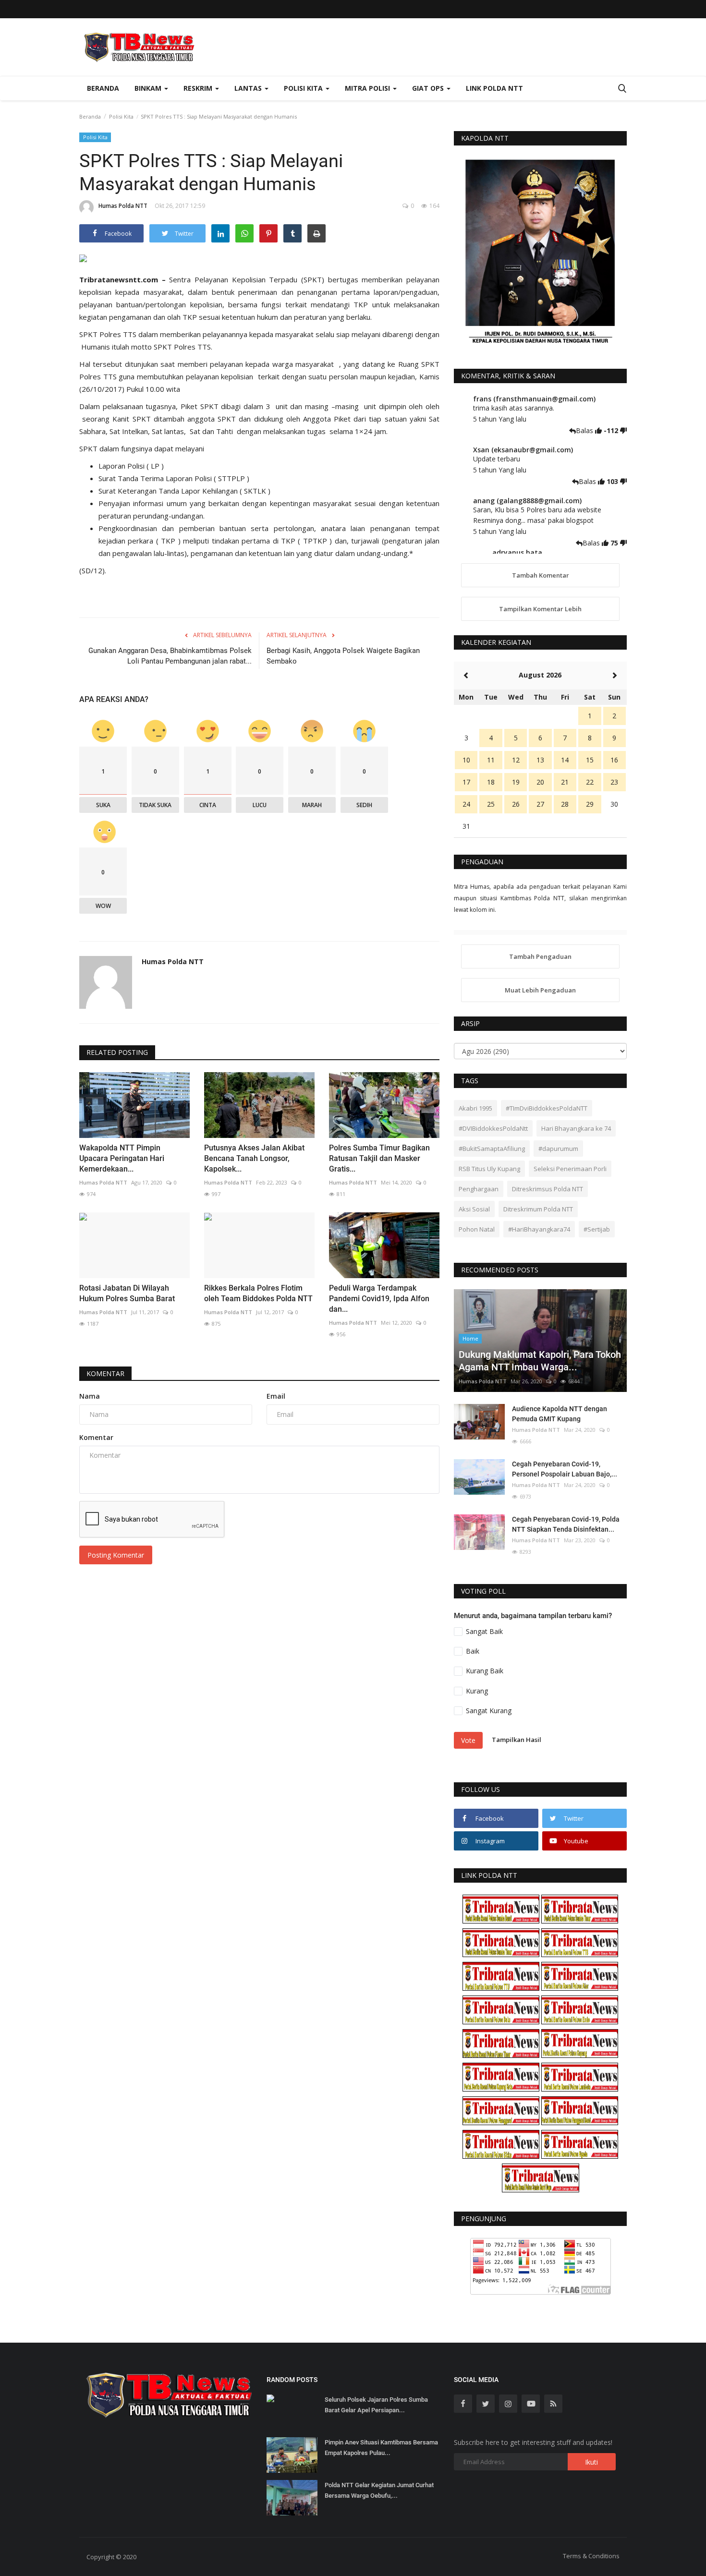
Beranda (103, 88)
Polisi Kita (121, 116)
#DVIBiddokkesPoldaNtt (493, 1128)
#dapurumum (558, 1149)
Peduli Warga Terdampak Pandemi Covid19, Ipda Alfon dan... (379, 1299)
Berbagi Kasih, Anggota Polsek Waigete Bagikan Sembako (343, 656)
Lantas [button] (249, 88)
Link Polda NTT (494, 88)
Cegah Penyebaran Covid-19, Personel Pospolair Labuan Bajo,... (565, 1469)
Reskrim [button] (199, 88)
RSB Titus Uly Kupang (489, 1169)
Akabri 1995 (475, 1108)
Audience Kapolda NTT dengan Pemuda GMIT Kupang (560, 1414)
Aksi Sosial (474, 1209)
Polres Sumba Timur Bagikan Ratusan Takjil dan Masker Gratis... (379, 1158)
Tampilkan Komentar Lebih (540, 609)
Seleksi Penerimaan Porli (570, 1169)
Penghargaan (479, 1189)
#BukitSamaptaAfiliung (492, 1149)
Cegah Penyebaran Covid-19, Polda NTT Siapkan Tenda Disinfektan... (566, 1524)
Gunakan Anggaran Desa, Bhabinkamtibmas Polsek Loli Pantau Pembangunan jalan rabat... (170, 656)
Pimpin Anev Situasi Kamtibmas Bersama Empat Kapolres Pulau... (381, 2448)
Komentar (105, 1373)
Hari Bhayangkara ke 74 (576, 1128)
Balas (585, 430)
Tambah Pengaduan (540, 956)
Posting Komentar (116, 1555)
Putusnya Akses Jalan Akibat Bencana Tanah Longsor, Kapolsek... (254, 1158)
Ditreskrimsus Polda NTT (548, 1189)
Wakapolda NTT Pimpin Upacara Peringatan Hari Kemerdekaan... (122, 1158)
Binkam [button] (149, 88)
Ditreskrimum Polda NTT (538, 1209)
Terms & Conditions (591, 2556)
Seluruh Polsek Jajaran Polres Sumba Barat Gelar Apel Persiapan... (376, 2405)
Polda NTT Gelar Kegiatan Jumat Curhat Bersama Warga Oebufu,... (379, 2490)
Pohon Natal (477, 1229)
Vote (468, 1740)
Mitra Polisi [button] (368, 88)
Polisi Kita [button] (304, 88)
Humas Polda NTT (123, 206)
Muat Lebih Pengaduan (540, 990)
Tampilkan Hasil (517, 1740)
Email (276, 1396)
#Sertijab (597, 1229)
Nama (90, 1396)
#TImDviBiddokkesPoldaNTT (547, 1108)
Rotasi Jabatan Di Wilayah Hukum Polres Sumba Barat (127, 1293)
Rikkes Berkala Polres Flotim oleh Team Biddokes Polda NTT (258, 1293)
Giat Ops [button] (429, 88)
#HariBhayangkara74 (539, 1229)
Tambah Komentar (541, 575)
